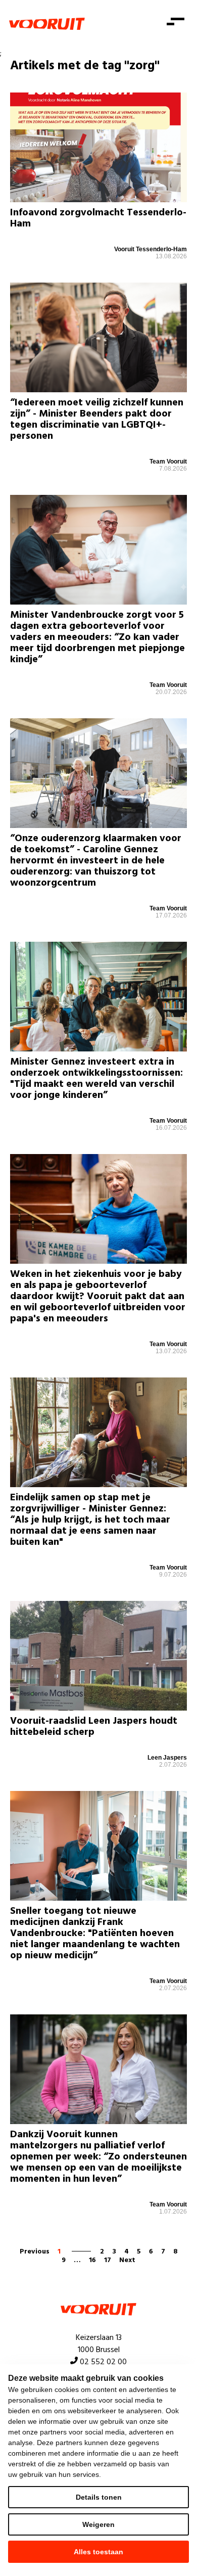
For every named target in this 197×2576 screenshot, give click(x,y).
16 (92, 2260)
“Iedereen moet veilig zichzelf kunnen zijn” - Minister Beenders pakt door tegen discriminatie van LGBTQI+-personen (97, 420)
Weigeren (98, 2524)
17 (108, 2260)
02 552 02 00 (103, 2362)
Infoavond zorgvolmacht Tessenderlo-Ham (98, 218)
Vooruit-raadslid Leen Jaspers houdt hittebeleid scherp (94, 1727)
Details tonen (99, 2497)
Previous (35, 2252)
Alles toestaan (98, 2552)
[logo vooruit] (47, 24)
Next (127, 2260)
